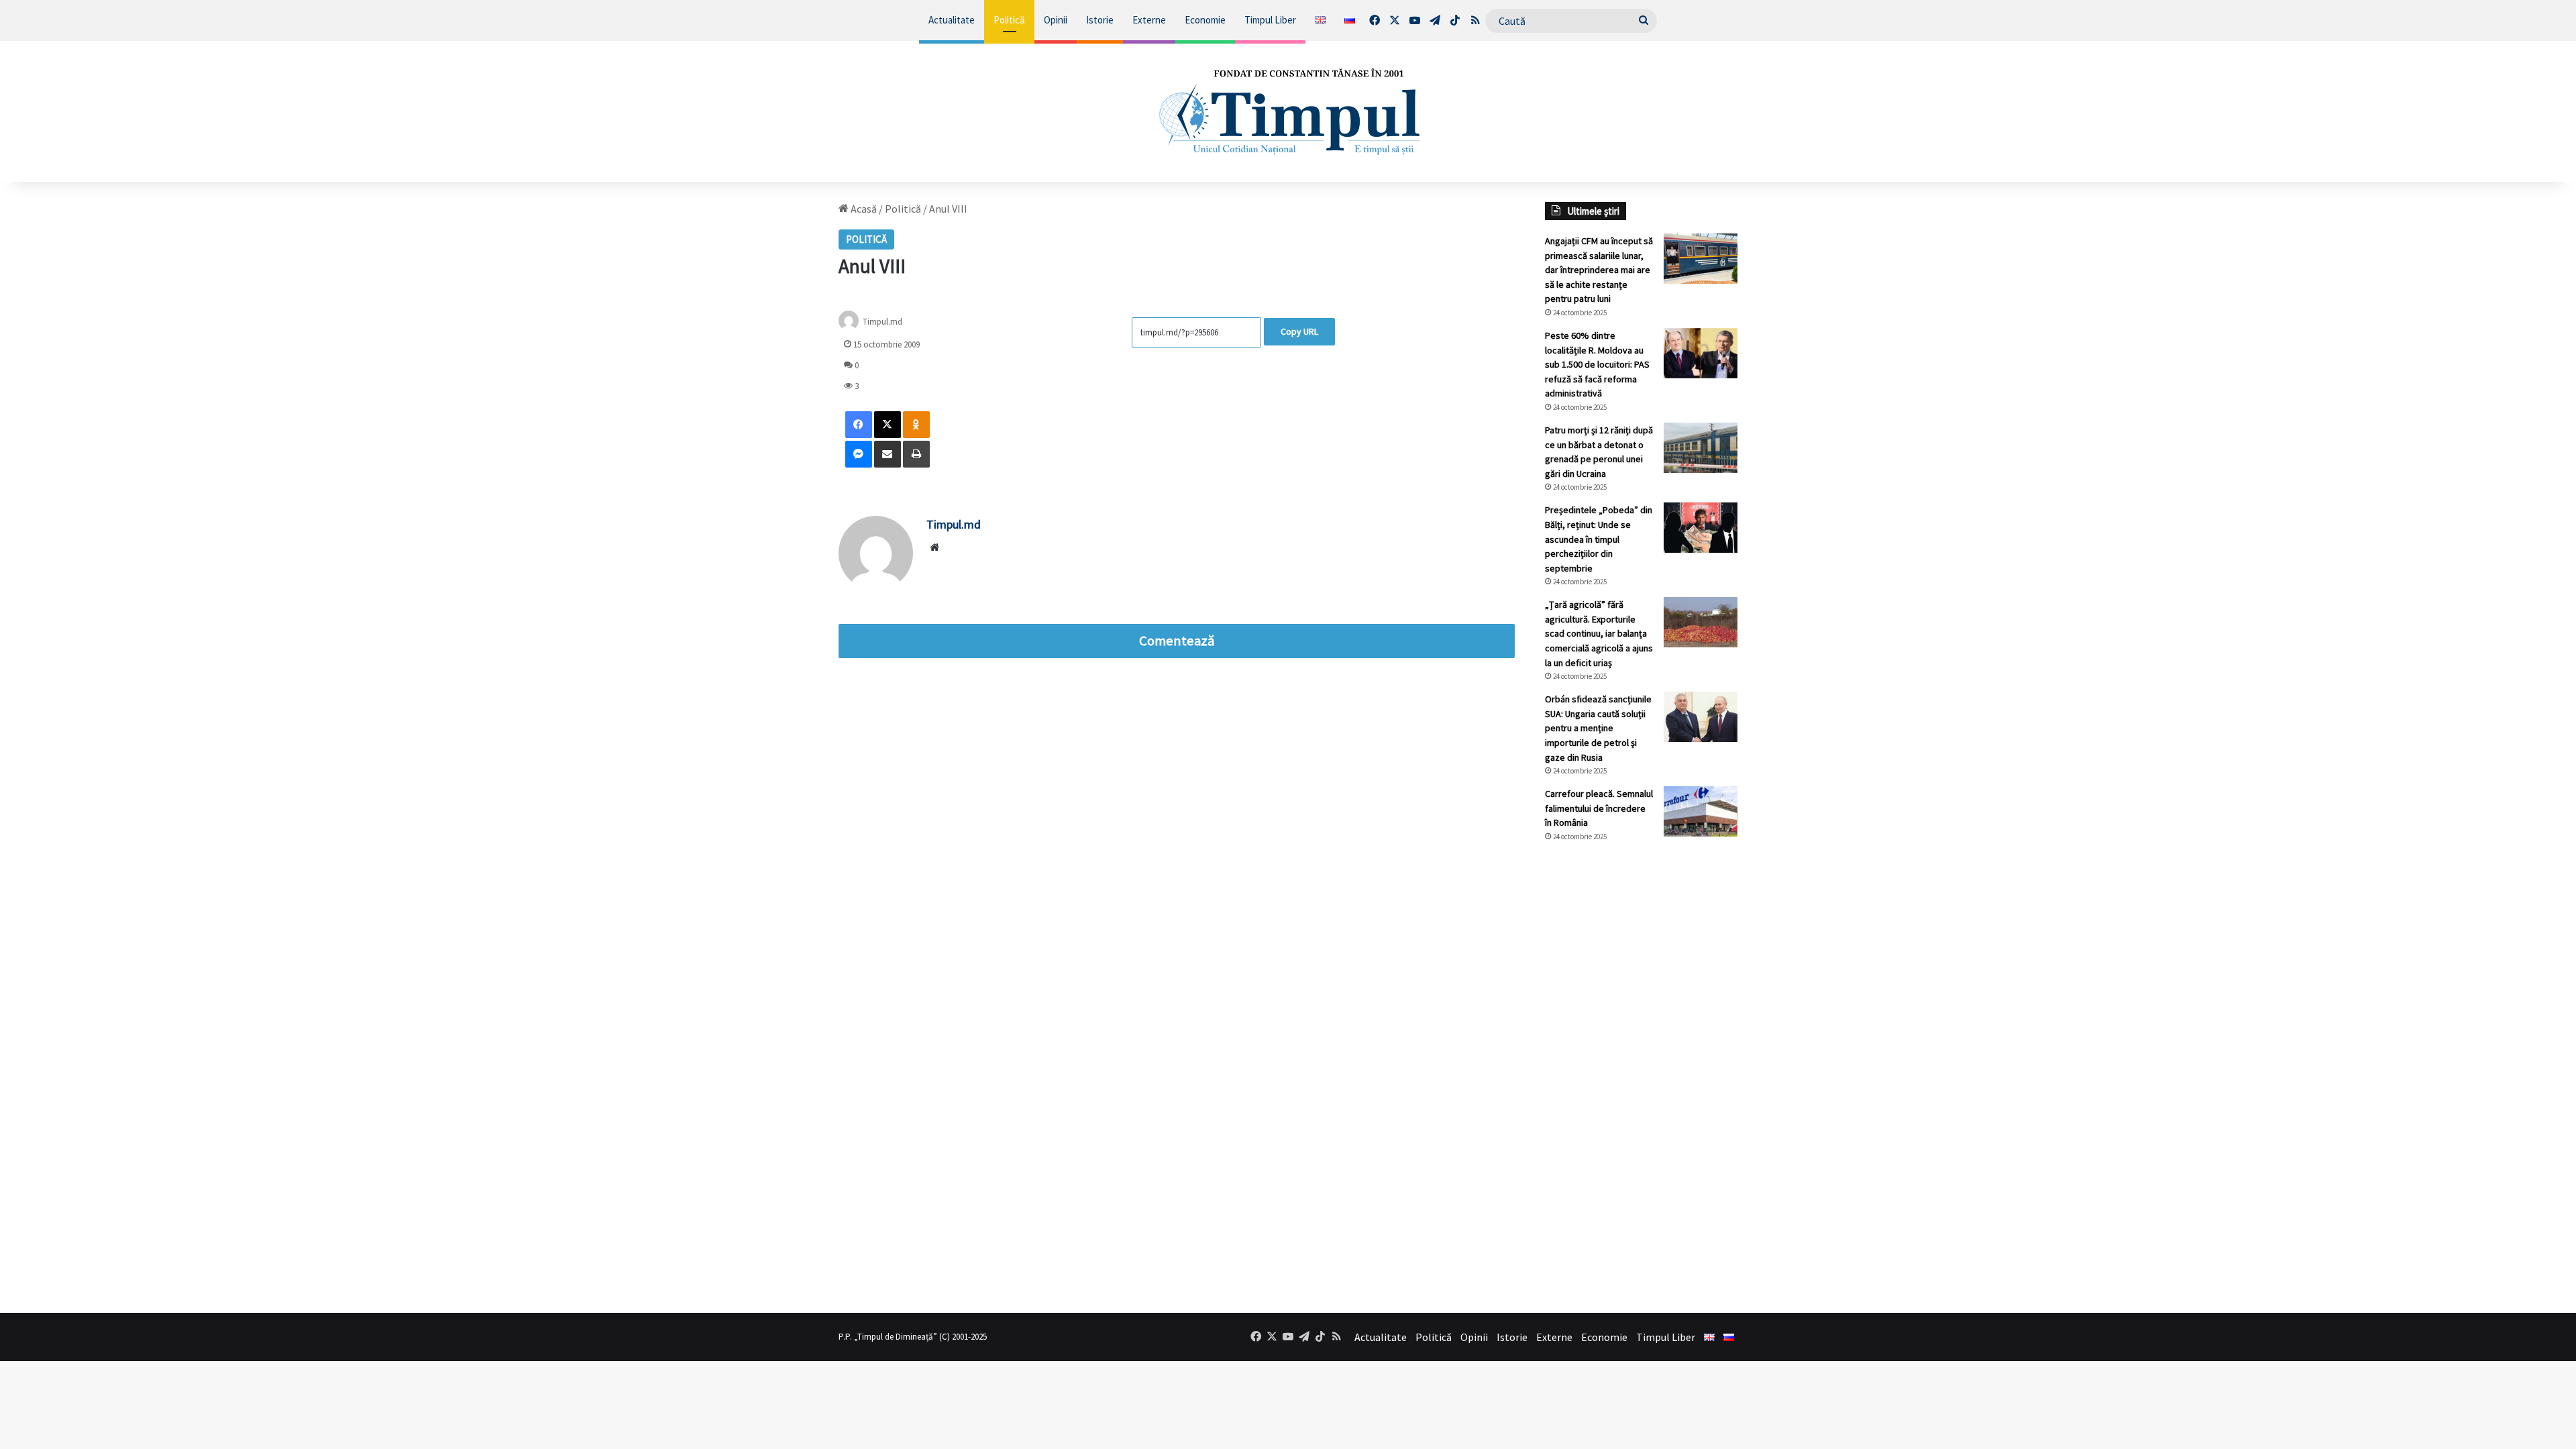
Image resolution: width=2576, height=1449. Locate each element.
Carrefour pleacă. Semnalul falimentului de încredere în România (1599, 808)
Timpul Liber (1270, 20)
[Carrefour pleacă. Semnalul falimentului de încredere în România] (1701, 811)
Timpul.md (882, 321)
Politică (1009, 20)
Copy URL (1299, 331)
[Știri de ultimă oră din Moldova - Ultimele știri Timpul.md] (1288, 111)
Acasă (863, 209)
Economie (1205, 20)
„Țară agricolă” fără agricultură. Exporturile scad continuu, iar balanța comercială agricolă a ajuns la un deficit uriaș (1599, 633)
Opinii (1056, 20)
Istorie (1100, 20)
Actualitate (952, 20)
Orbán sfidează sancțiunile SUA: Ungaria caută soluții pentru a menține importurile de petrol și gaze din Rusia (1598, 728)
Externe (1149, 20)
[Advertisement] (1642, 1077)
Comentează (1177, 641)
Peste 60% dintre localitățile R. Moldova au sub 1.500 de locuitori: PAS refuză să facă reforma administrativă (1597, 364)
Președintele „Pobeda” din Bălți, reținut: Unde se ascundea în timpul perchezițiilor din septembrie (1599, 539)
